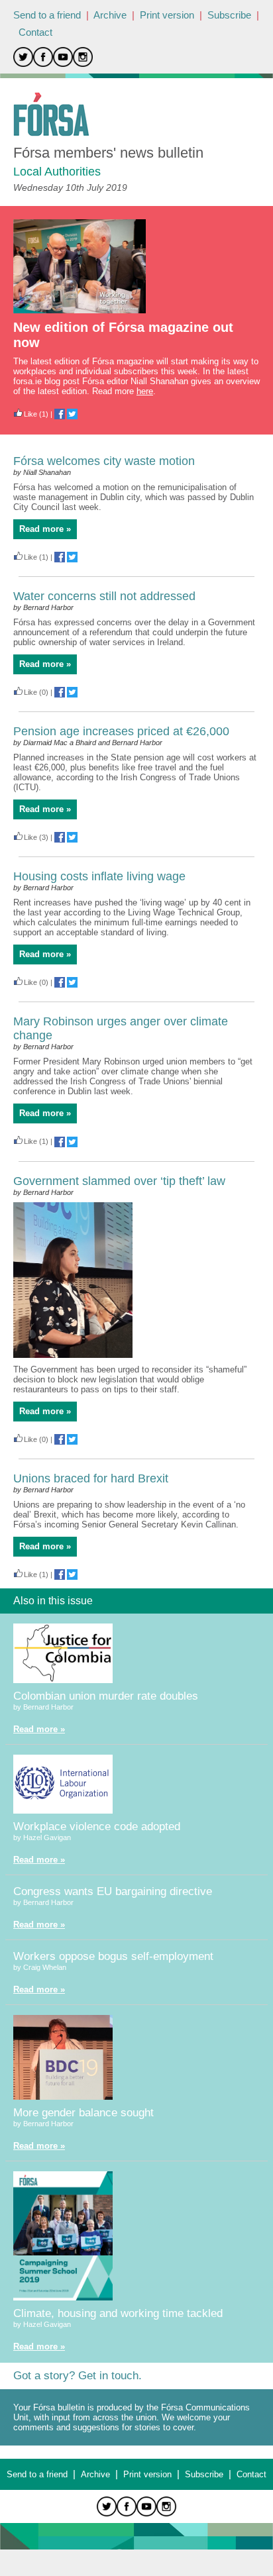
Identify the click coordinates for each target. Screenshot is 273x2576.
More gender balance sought (83, 2113)
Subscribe (229, 15)
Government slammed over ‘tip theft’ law (119, 1181)
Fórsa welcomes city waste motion (104, 461)
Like (30, 414)
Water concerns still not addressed (104, 596)
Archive (110, 15)
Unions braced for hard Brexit (91, 1478)
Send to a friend (47, 15)
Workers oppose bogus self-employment (113, 1956)
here (145, 391)
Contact (35, 32)
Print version (167, 15)
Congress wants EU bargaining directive (113, 1891)
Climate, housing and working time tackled (118, 2313)
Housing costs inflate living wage (99, 876)
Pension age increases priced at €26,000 (121, 731)
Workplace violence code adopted (97, 1827)
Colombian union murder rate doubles (106, 1696)
